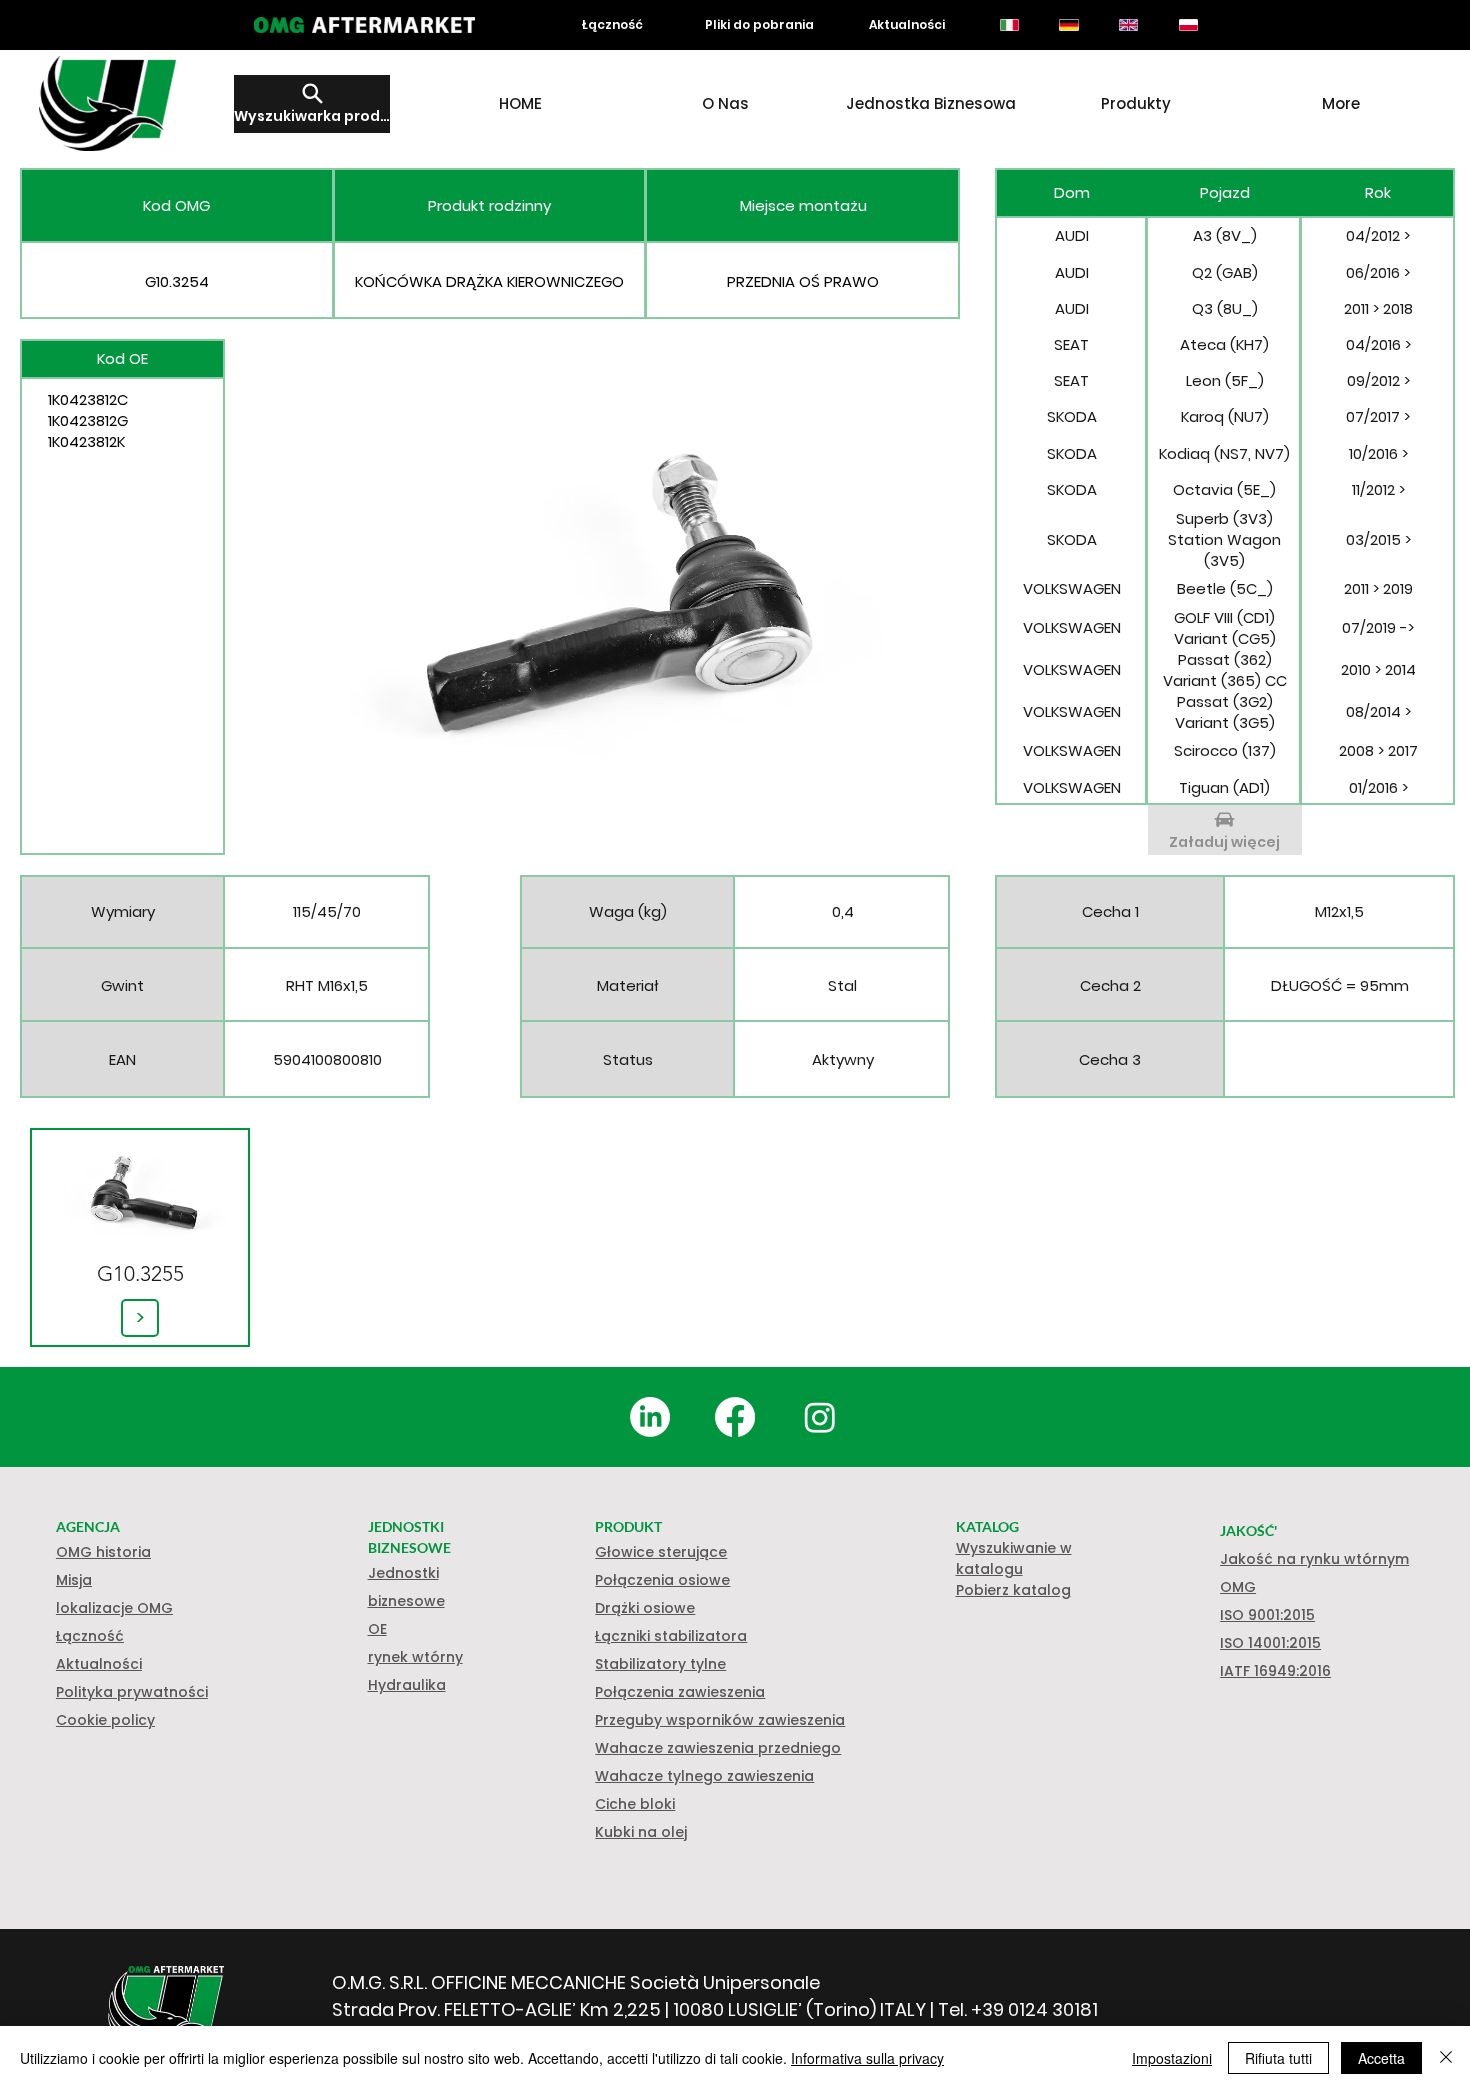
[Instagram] (820, 1417)
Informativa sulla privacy (867, 2058)
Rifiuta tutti (1278, 2058)
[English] (1128, 25)
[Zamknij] (1446, 2058)
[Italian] (1009, 25)
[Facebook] (735, 1417)
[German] (1069, 25)
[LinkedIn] (650, 1417)
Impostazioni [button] (1172, 2058)
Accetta (1381, 2058)
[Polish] (1188, 25)
